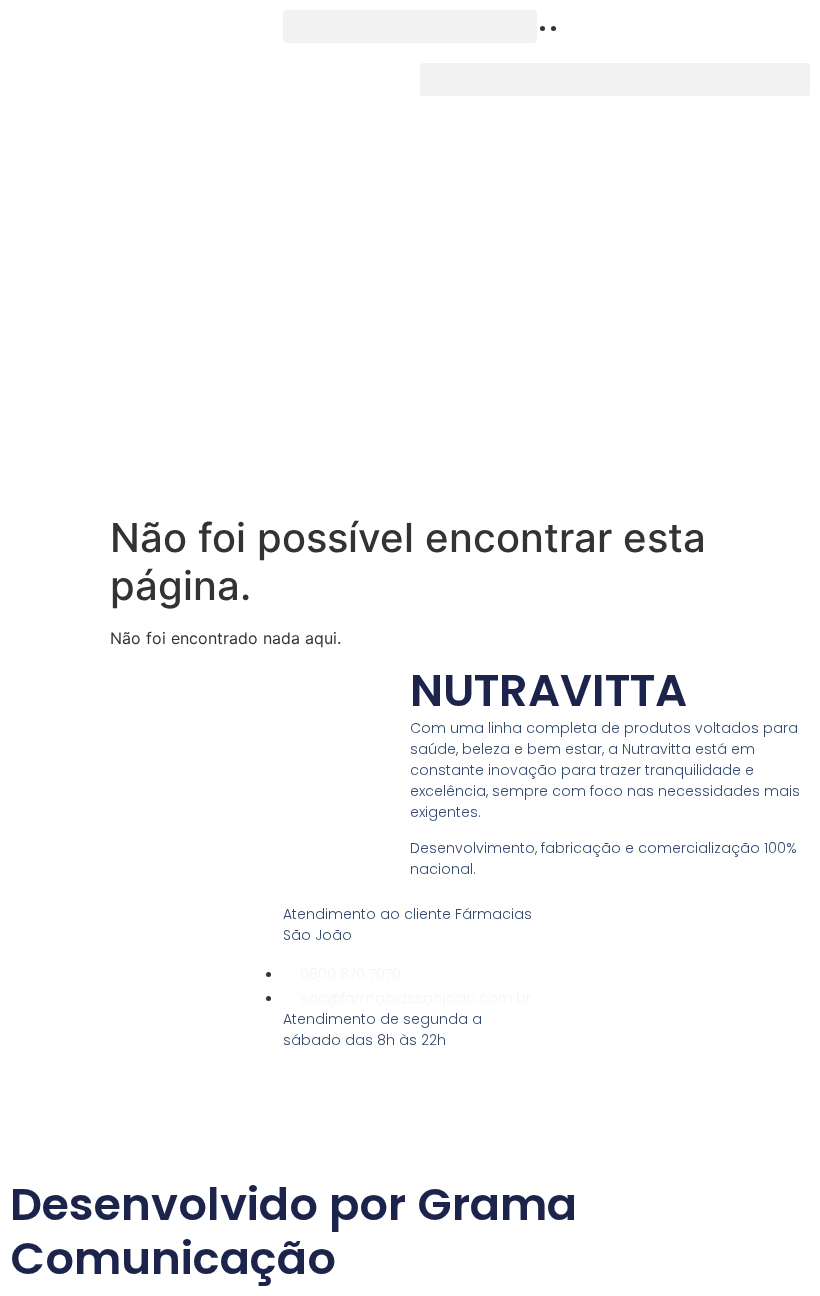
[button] (409, 26)
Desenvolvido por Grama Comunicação (293, 1231)
